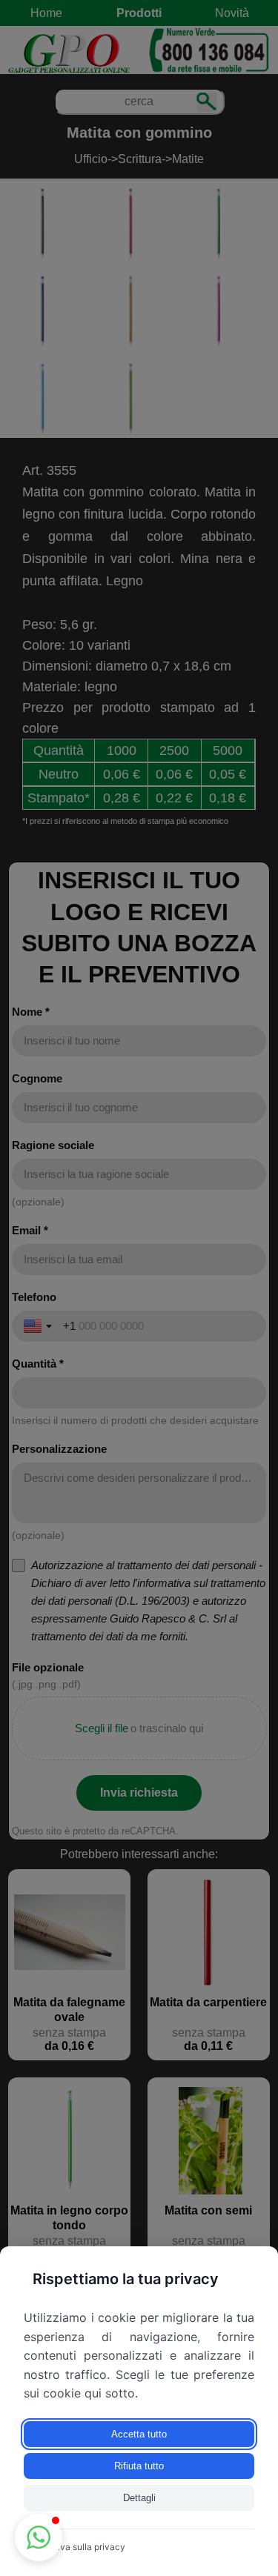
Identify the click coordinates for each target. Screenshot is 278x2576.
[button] (39, 2537)
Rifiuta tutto (139, 2466)
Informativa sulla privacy (75, 2547)
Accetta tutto (139, 2434)
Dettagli (139, 2498)
